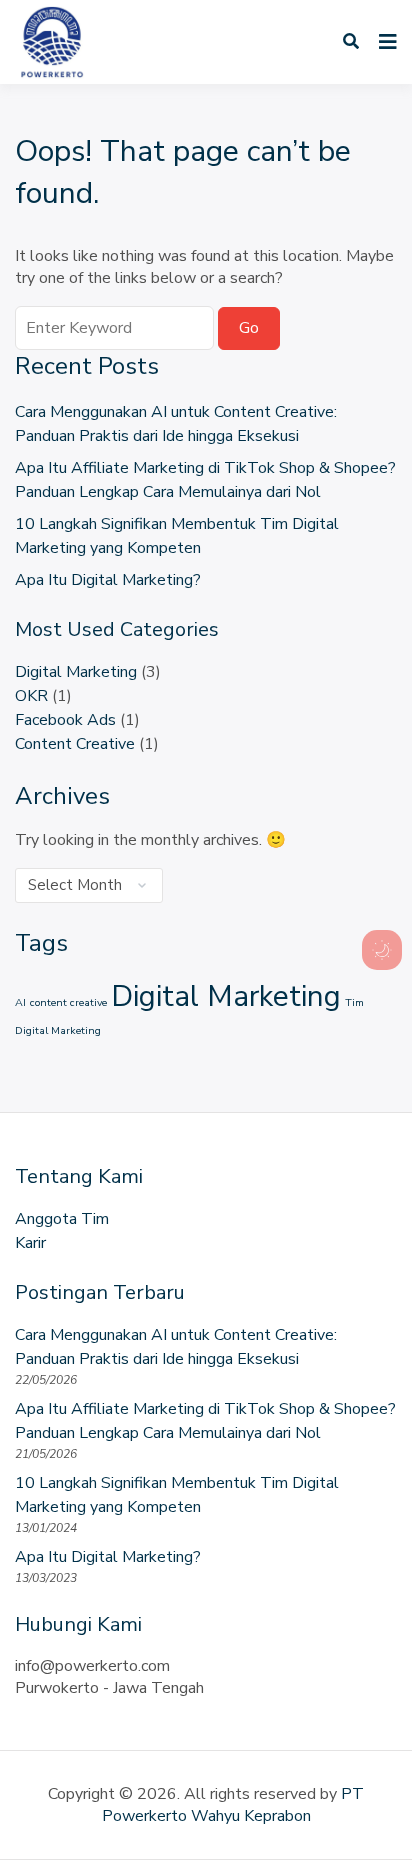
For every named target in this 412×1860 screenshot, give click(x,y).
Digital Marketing (76, 672)
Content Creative (75, 744)
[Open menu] (383, 42)
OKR (31, 696)
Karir (30, 1243)
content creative (68, 1002)
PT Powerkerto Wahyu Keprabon (233, 1805)
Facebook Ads (65, 720)
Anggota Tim (62, 1219)
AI (20, 1002)
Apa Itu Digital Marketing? (108, 580)
